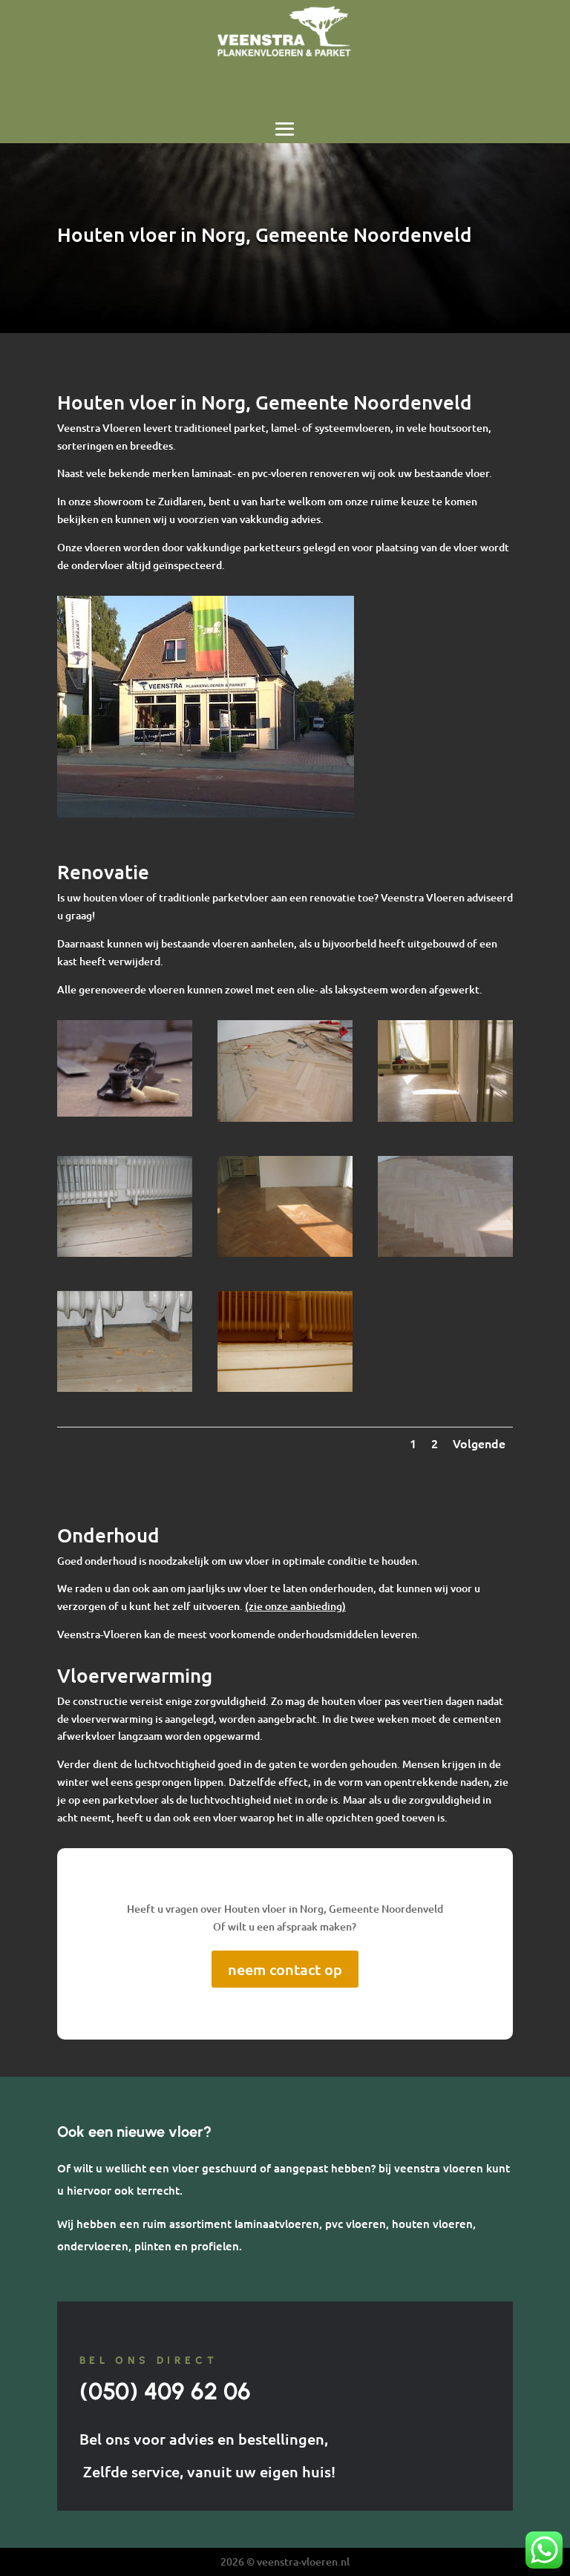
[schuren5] (285, 1388)
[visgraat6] (445, 1118)
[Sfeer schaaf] (125, 1113)
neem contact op (285, 1969)
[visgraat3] (285, 1253)
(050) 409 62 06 (165, 2391)
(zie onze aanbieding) (295, 1606)
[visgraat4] (445, 1253)
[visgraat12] (285, 1118)
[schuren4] (125, 1253)
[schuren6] (125, 1388)
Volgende (479, 1443)
